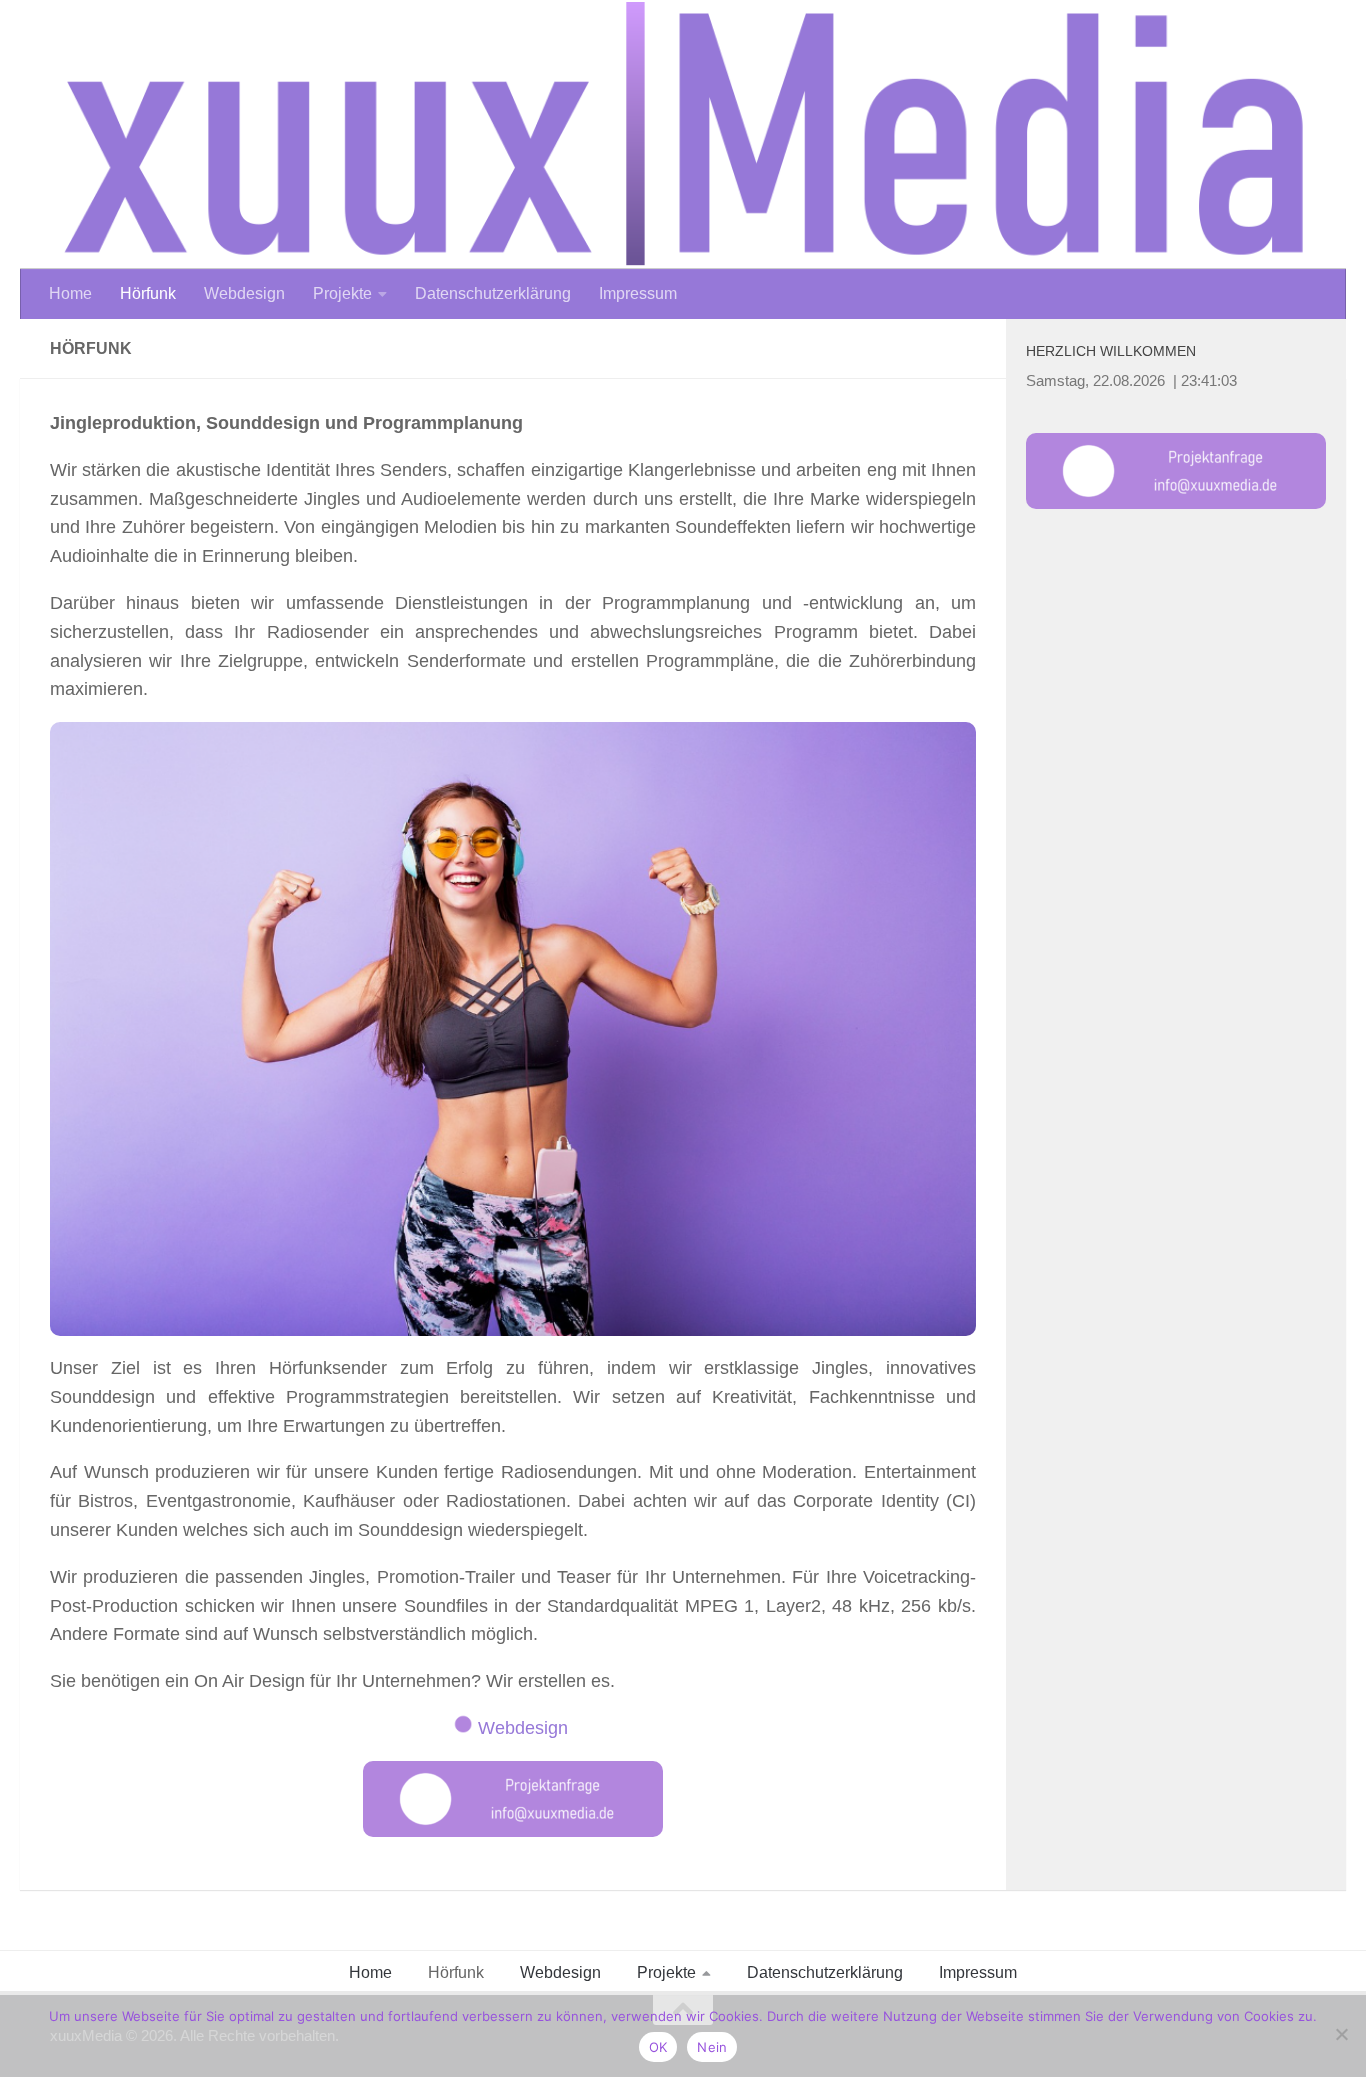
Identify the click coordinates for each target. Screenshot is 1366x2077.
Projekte (342, 293)
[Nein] (1341, 2034)
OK (658, 2047)
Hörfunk (148, 293)
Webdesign (244, 293)
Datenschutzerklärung (493, 293)
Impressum (638, 293)
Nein (712, 2047)
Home (70, 293)
